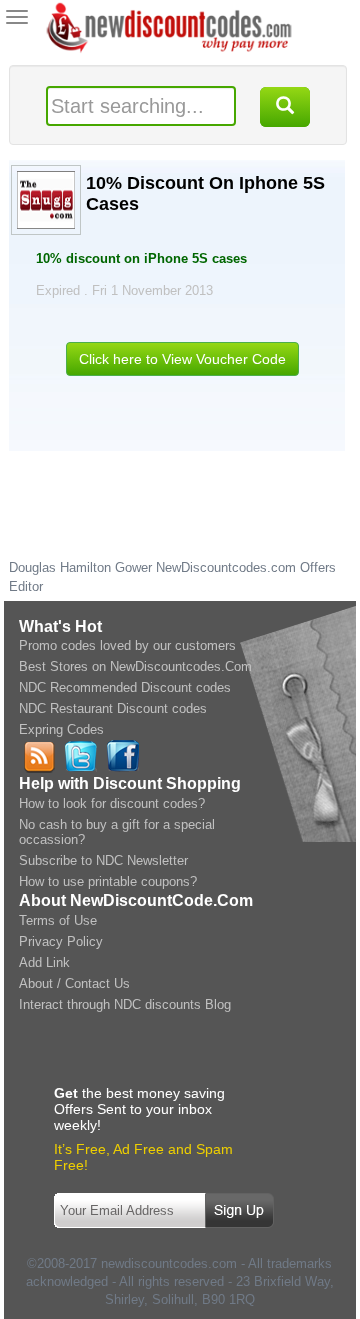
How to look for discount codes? (112, 803)
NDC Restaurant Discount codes (113, 708)
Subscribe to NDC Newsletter (103, 860)
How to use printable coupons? (108, 881)
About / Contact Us (74, 983)
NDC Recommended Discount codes (125, 687)
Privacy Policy (61, 941)
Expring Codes (61, 729)
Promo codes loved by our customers (127, 645)
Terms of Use (58, 920)
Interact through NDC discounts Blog (125, 1004)
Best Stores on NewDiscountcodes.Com (135, 666)
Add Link (44, 962)
